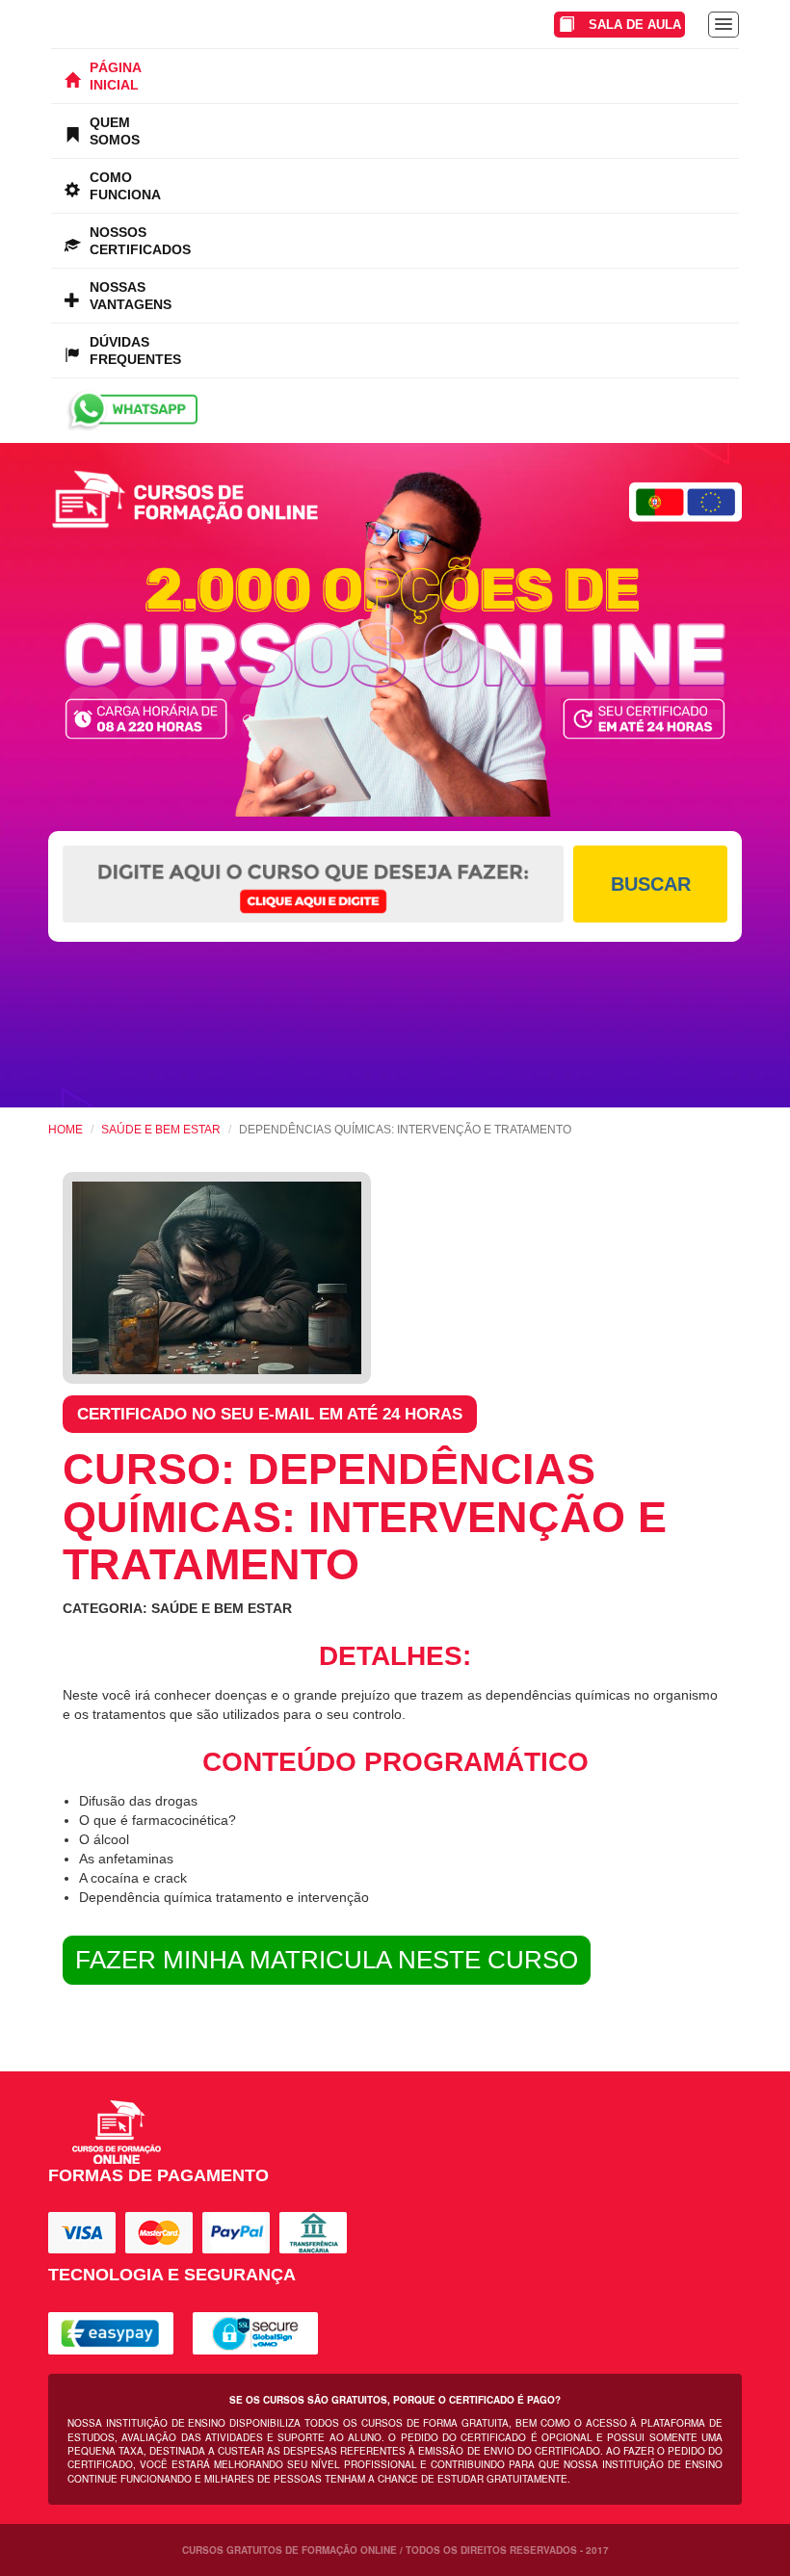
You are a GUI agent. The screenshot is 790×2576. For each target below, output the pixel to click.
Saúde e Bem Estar (161, 1130)
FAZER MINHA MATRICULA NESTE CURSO (327, 1960)
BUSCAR (651, 884)
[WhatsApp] (395, 411)
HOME (66, 1130)
